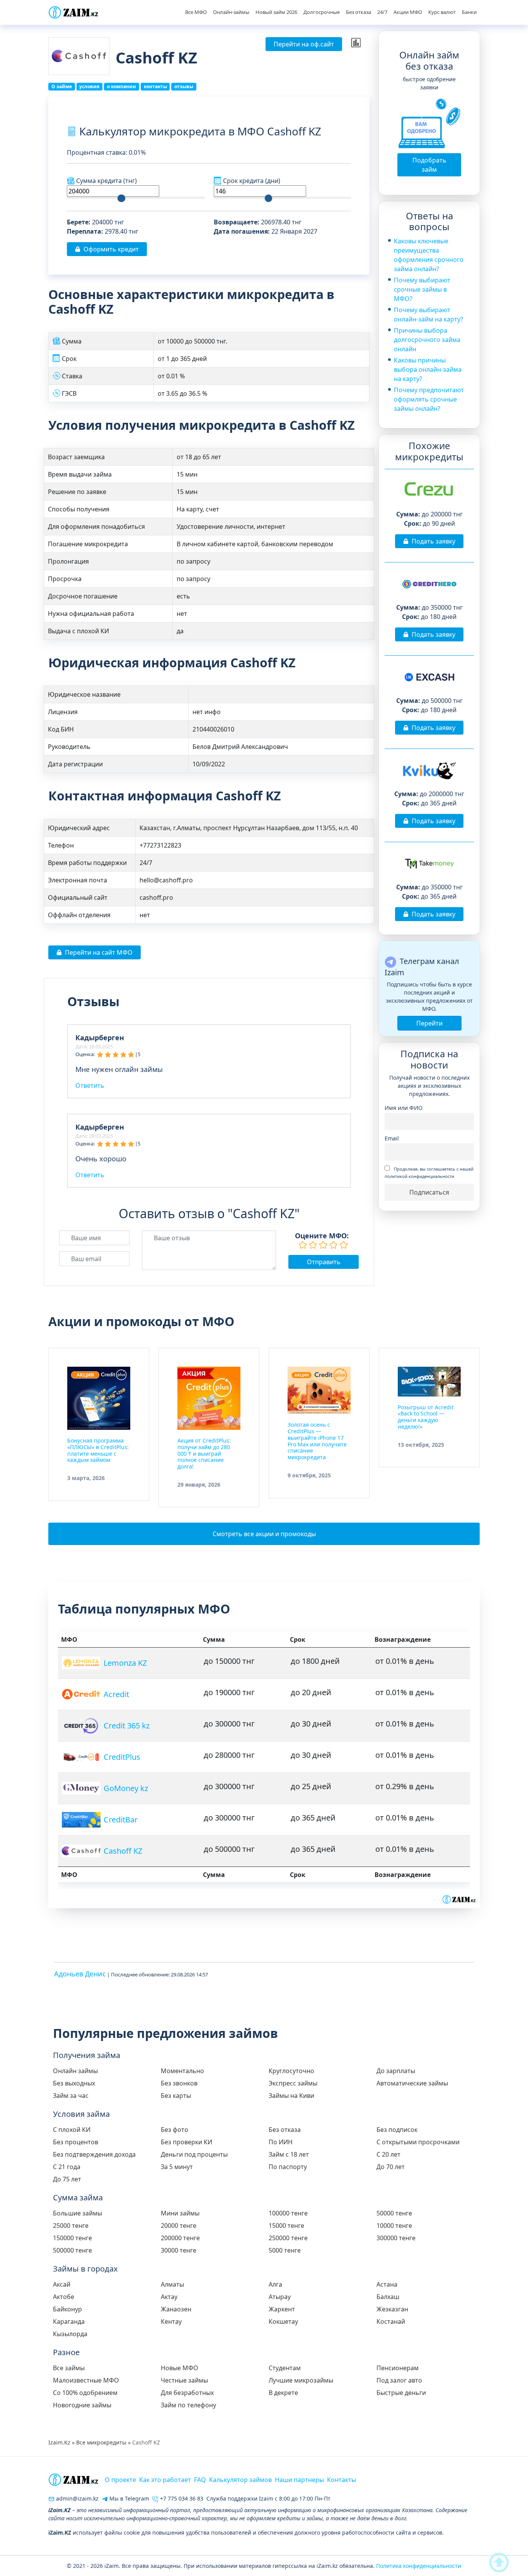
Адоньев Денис (80, 1974)
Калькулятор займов (240, 2480)
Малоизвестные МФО (86, 2380)
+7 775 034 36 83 (181, 2498)
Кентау (171, 2321)
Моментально (182, 2071)
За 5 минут (177, 2167)
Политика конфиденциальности (419, 2566)
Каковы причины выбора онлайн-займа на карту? (428, 369)
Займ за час (71, 2096)
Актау (169, 2297)
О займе (62, 86)
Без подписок (397, 2130)
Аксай (62, 2284)
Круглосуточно (291, 2071)
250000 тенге (288, 2238)
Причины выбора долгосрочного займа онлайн (427, 340)
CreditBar (121, 1820)
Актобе (64, 2297)
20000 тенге (179, 2226)
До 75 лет (67, 2179)
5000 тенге (285, 2250)
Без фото (175, 2130)
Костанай (391, 2321)
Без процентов (76, 2142)
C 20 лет (388, 2154)
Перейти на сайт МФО (99, 952)
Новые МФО (180, 2368)
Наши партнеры (299, 2480)
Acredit (116, 1694)
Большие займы (77, 2213)
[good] (334, 1245)
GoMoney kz (126, 1788)
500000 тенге (72, 2250)
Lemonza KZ (125, 1663)
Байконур (67, 2309)
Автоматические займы (412, 2083)
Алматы (172, 2284)
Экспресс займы (293, 2083)
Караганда (69, 2321)
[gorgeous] (344, 1245)
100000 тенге (288, 2213)
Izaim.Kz (59, 2442)
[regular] (323, 1245)
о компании (122, 86)
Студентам (285, 2368)
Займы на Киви (291, 2096)
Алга (275, 2284)
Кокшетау (283, 2321)
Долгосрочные (322, 12)
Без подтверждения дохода (94, 2154)
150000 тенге (72, 2238)
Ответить (90, 1085)
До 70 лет (391, 2167)
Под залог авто (399, 2380)
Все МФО (196, 12)
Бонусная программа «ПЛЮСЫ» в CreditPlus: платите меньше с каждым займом (98, 1450)
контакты (155, 86)
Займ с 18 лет (289, 2154)
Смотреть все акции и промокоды (264, 1534)
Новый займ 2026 (276, 12)
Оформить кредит (111, 249)
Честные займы (184, 2380)
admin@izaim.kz (77, 2498)
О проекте (120, 2480)
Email (392, 1138)
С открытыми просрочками (418, 2142)
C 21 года (67, 2167)
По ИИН (281, 2142)
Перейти (429, 1023)
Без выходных (74, 2083)
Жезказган (392, 2309)
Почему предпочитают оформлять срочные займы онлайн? (429, 399)
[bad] (303, 1245)
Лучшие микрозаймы (301, 2380)
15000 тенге (286, 2226)
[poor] (313, 1245)
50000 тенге (394, 2213)
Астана (387, 2284)
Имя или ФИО (404, 1108)
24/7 (382, 12)
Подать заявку (433, 541)
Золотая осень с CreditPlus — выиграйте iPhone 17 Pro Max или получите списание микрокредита (317, 1441)
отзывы (184, 86)
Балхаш (388, 2297)
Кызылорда (70, 2334)
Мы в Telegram (129, 2498)
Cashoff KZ (123, 1851)
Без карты (176, 2096)
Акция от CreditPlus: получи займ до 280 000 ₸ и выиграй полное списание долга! (204, 1453)
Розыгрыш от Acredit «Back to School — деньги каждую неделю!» (426, 1417)
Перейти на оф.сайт (304, 44)
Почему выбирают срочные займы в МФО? (422, 289)
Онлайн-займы (231, 12)
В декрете (283, 2393)
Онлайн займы (75, 2071)
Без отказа (359, 12)
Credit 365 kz (127, 1726)
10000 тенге (394, 2226)
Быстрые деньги (401, 2393)
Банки (469, 12)
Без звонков (179, 2083)
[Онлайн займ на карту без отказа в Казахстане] (73, 12)
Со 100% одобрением (85, 2393)
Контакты (341, 2480)
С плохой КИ (72, 2130)
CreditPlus (122, 1757)
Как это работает (165, 2480)
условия (89, 86)
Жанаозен (176, 2309)
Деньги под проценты (194, 2154)
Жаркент (282, 2309)
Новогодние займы (82, 2405)
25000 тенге (71, 2226)
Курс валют (442, 12)
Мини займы (180, 2213)
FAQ (200, 2480)
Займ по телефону (188, 2405)
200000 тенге (180, 2238)
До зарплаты (396, 2071)
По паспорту (288, 2167)
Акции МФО (408, 12)
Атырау (280, 2297)
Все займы (69, 2368)
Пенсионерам (398, 2368)
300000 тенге (396, 2238)
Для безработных (187, 2393)
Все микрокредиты (101, 2442)
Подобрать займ (429, 165)
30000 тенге (179, 2250)
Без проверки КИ (187, 2142)
